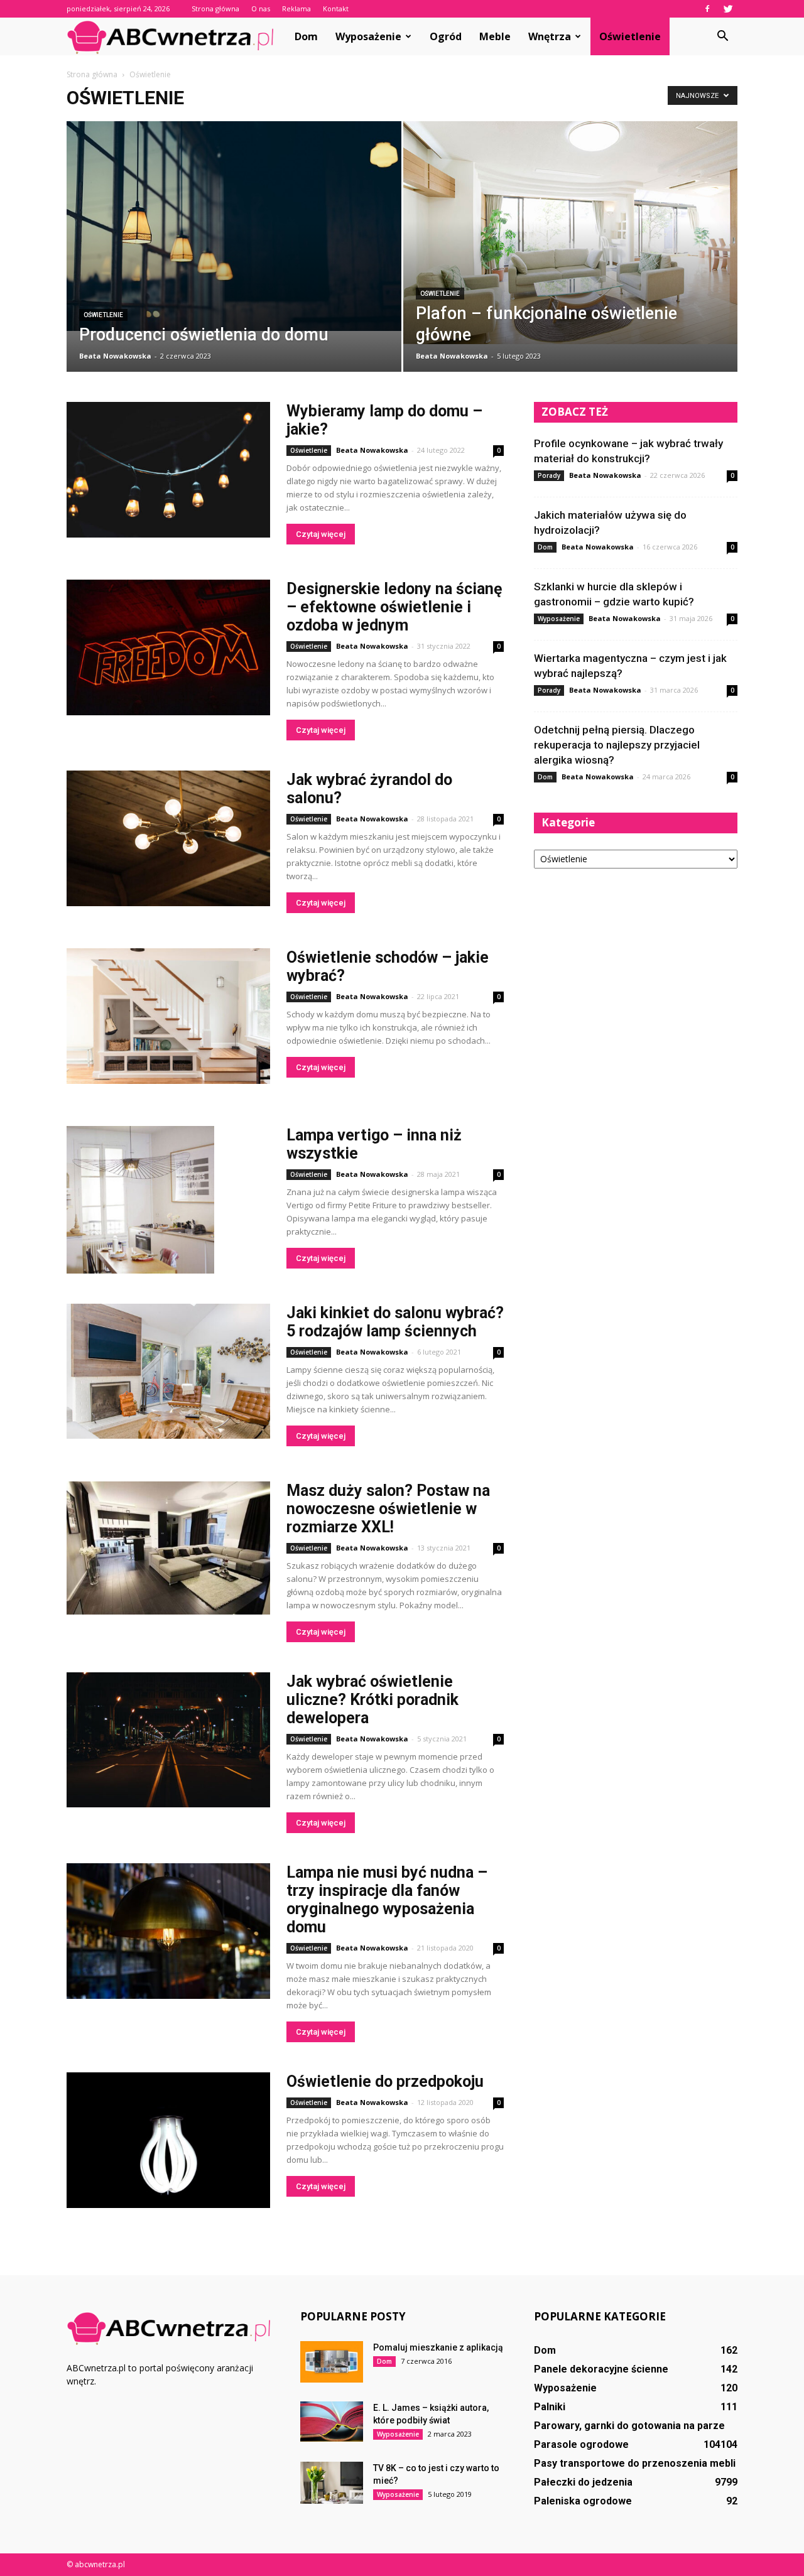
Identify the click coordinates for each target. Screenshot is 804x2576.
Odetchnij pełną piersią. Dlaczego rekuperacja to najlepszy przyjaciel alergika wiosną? (617, 745)
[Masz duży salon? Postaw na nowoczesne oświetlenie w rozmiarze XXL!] (168, 1548)
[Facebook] (707, 9)
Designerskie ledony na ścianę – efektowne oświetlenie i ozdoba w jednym (394, 607)
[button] (722, 36)
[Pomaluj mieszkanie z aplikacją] (332, 2362)
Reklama (296, 8)
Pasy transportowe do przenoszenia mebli (635, 2463)
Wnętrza (550, 36)
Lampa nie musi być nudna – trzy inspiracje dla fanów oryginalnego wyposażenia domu (387, 1900)
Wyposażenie (368, 36)
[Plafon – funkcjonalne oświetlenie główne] (571, 233)
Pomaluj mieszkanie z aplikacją (438, 2347)
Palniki (550, 2407)
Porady (549, 475)
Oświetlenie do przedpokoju (385, 2081)
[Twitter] (728, 9)
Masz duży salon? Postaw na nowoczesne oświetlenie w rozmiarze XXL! (388, 1509)
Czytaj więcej (321, 534)
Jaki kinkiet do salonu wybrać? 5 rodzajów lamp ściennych (395, 1322)
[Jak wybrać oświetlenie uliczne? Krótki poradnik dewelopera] (168, 1740)
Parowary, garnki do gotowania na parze (629, 2426)
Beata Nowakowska (115, 356)
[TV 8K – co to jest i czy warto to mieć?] (332, 2483)
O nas (261, 8)
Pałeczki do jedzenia (583, 2482)
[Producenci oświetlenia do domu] (234, 226)
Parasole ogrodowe (581, 2444)
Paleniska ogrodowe (583, 2501)
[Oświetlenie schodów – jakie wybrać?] (168, 1016)
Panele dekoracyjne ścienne (601, 2369)
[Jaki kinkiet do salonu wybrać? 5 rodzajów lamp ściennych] (168, 1371)
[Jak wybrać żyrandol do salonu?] (168, 838)
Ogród (446, 36)
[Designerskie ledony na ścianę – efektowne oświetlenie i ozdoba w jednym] (168, 647)
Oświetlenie (630, 36)
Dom (306, 36)
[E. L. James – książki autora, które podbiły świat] (332, 2422)
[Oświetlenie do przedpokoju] (168, 2140)
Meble (495, 36)
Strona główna (215, 8)
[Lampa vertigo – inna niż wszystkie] (140, 1200)
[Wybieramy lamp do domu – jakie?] (168, 470)
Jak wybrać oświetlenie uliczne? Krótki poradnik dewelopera (372, 1700)
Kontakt (336, 8)
